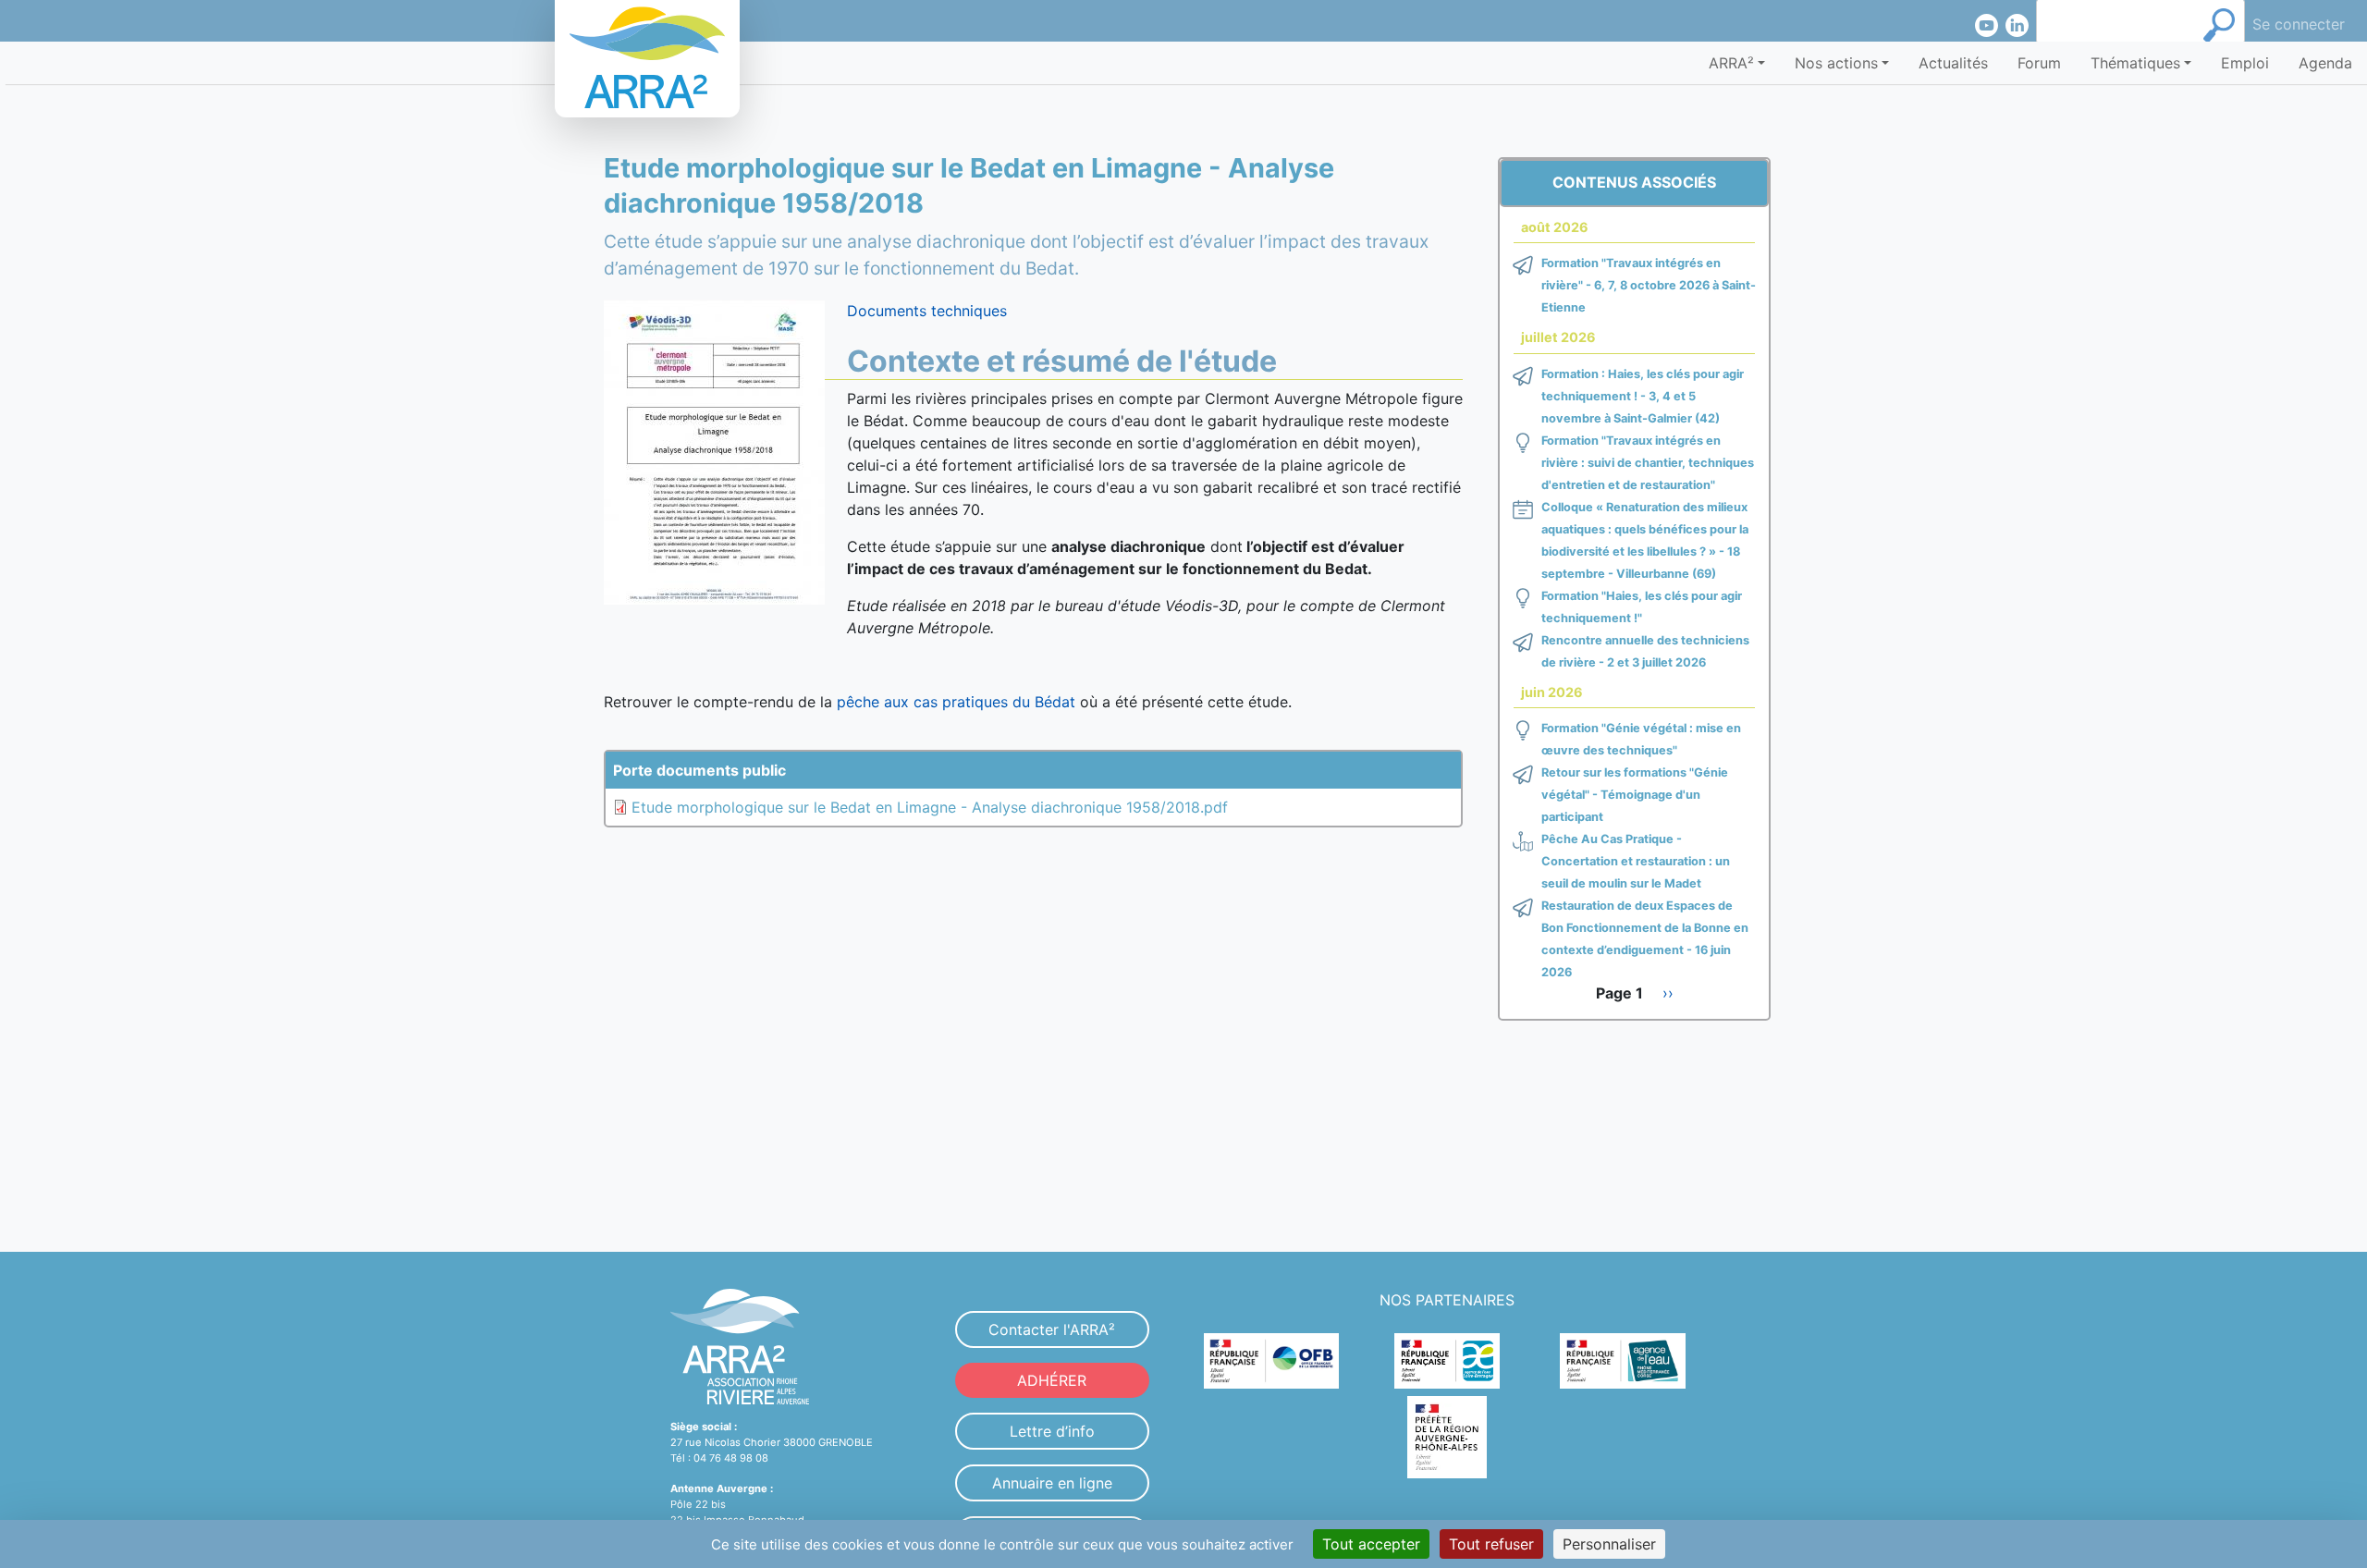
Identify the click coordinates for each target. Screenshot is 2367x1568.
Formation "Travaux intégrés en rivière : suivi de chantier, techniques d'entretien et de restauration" (1648, 463)
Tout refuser (1491, 1544)
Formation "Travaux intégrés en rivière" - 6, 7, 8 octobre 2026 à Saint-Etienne (1649, 285)
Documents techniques (927, 311)
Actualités (1953, 63)
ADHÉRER (1052, 1380)
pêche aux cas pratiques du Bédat (956, 702)
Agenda (2325, 63)
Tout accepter (1371, 1544)
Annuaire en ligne (1052, 1483)
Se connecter (2299, 24)
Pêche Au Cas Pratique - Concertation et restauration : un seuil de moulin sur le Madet (1636, 861)
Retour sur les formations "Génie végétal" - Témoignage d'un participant (1635, 795)
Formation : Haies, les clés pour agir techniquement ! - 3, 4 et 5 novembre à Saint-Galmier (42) (1643, 396)
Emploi (2245, 63)
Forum (2039, 63)
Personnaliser (1609, 1544)
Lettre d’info (1052, 1431)
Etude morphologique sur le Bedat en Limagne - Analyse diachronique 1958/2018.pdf (930, 807)
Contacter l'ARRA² (1052, 1329)
